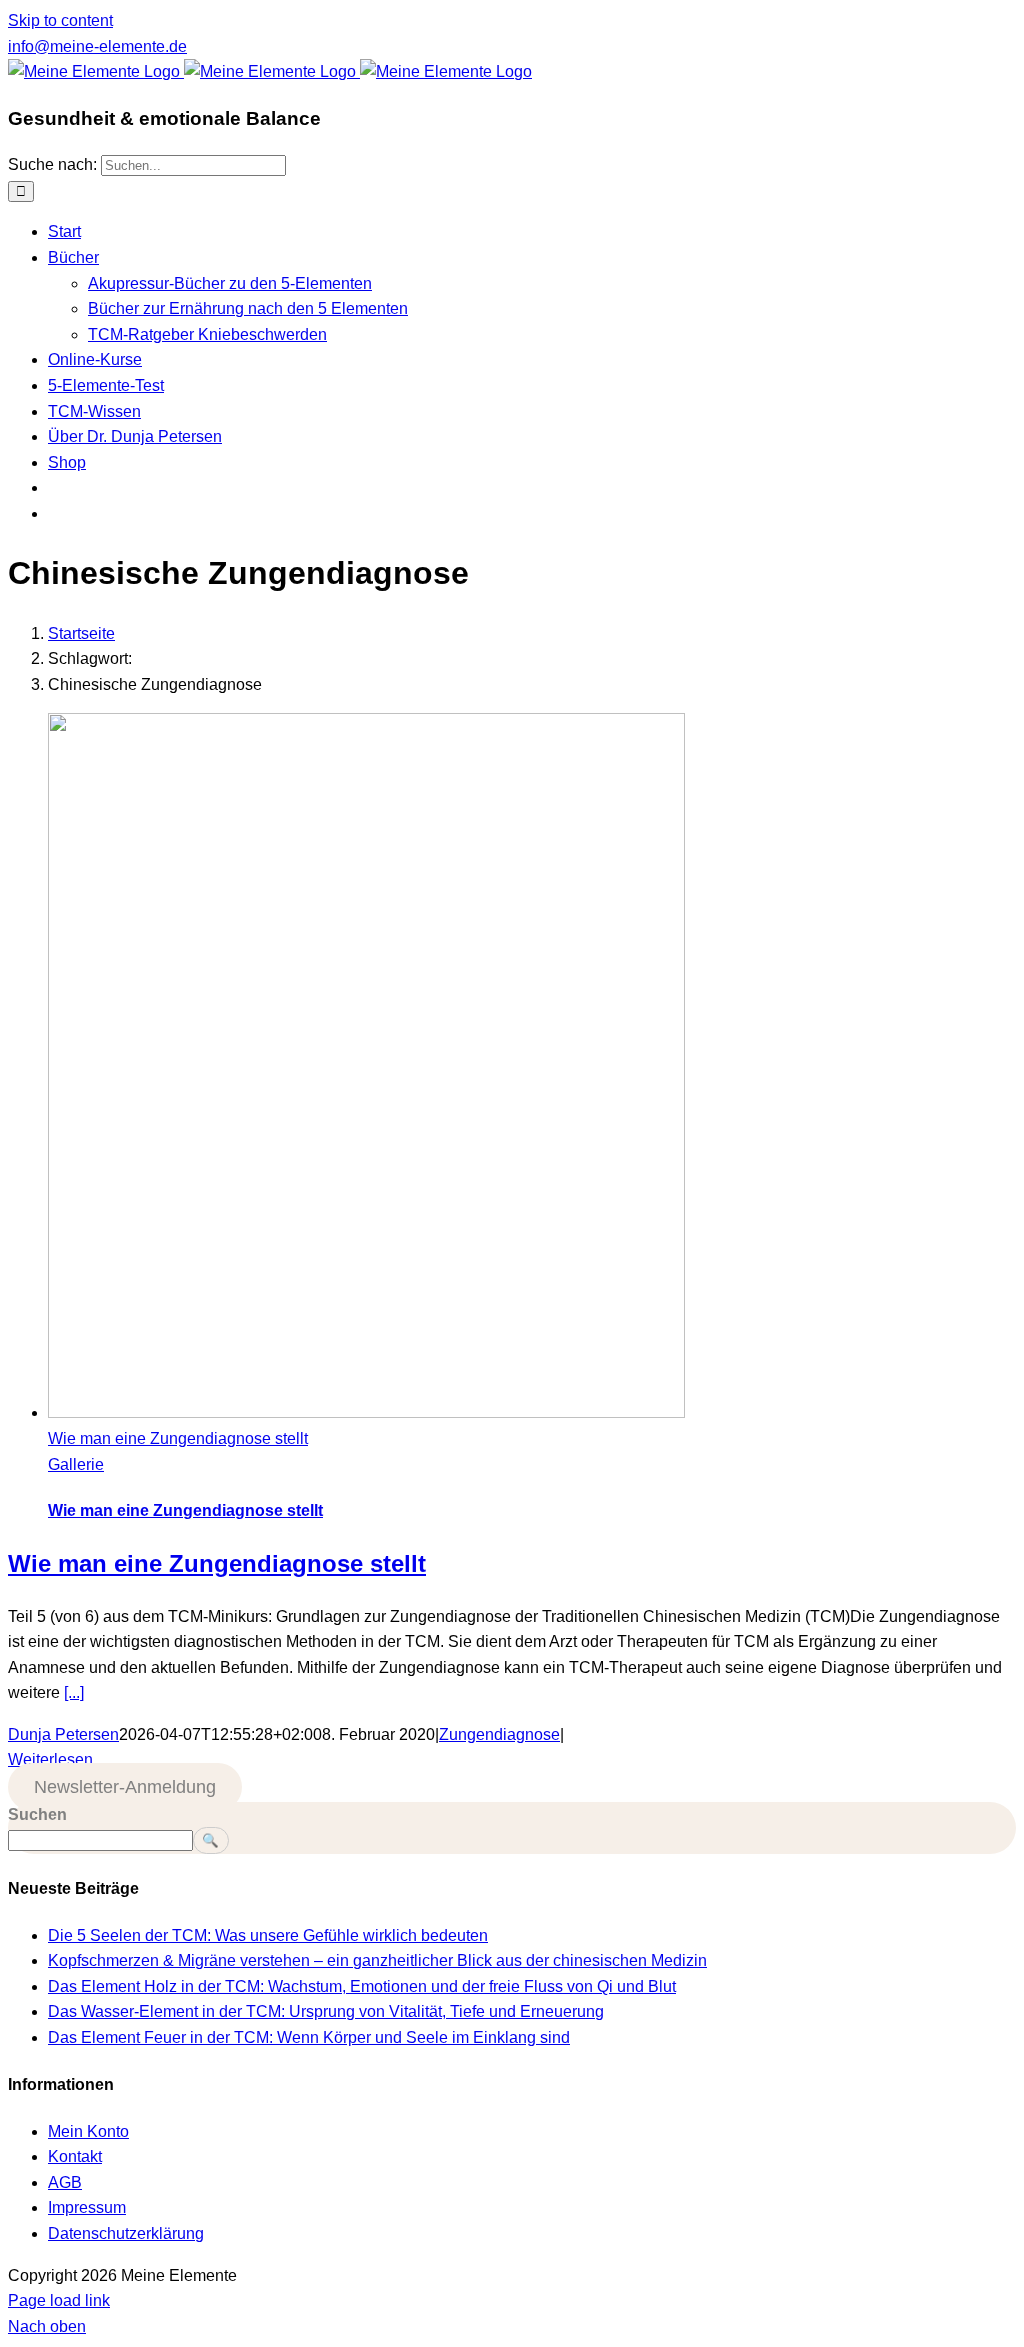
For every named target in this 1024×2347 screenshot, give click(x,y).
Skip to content (60, 20)
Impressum (87, 2207)
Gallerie (76, 1464)
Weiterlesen (50, 1759)
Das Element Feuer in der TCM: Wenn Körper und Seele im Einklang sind (309, 2037)
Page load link (59, 2300)
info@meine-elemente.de (97, 46)
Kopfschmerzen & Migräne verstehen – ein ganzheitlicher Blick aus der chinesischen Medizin (377, 1960)
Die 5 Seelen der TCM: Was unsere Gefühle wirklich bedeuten (268, 1935)
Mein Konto (88, 2131)
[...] (74, 1692)
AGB (65, 2182)
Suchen (37, 1814)
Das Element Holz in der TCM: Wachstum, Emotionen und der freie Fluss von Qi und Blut (362, 1986)
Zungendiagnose (499, 1734)
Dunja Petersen (63, 1734)
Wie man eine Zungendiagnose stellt (178, 1438)
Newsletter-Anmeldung (125, 1787)
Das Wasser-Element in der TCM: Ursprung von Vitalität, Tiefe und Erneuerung (326, 2011)
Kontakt (75, 2156)
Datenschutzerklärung (126, 2233)
